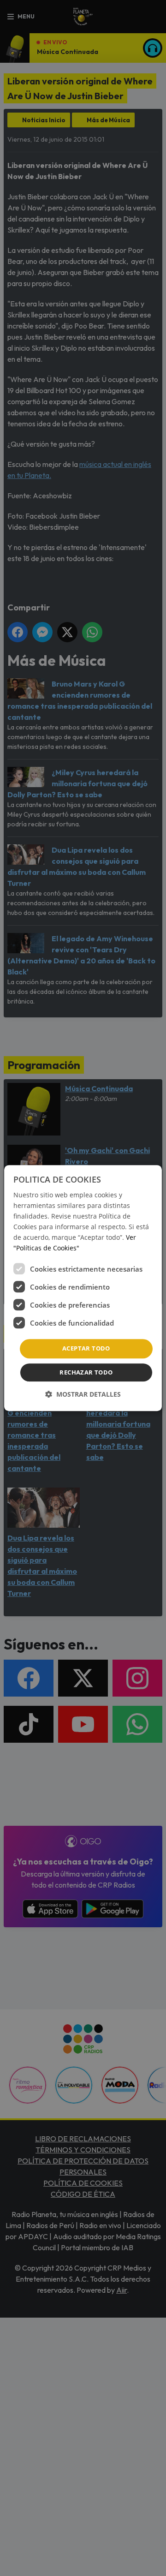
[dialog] (83, 1288)
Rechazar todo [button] (86, 1372)
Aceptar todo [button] (86, 1349)
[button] (83, 1394)
